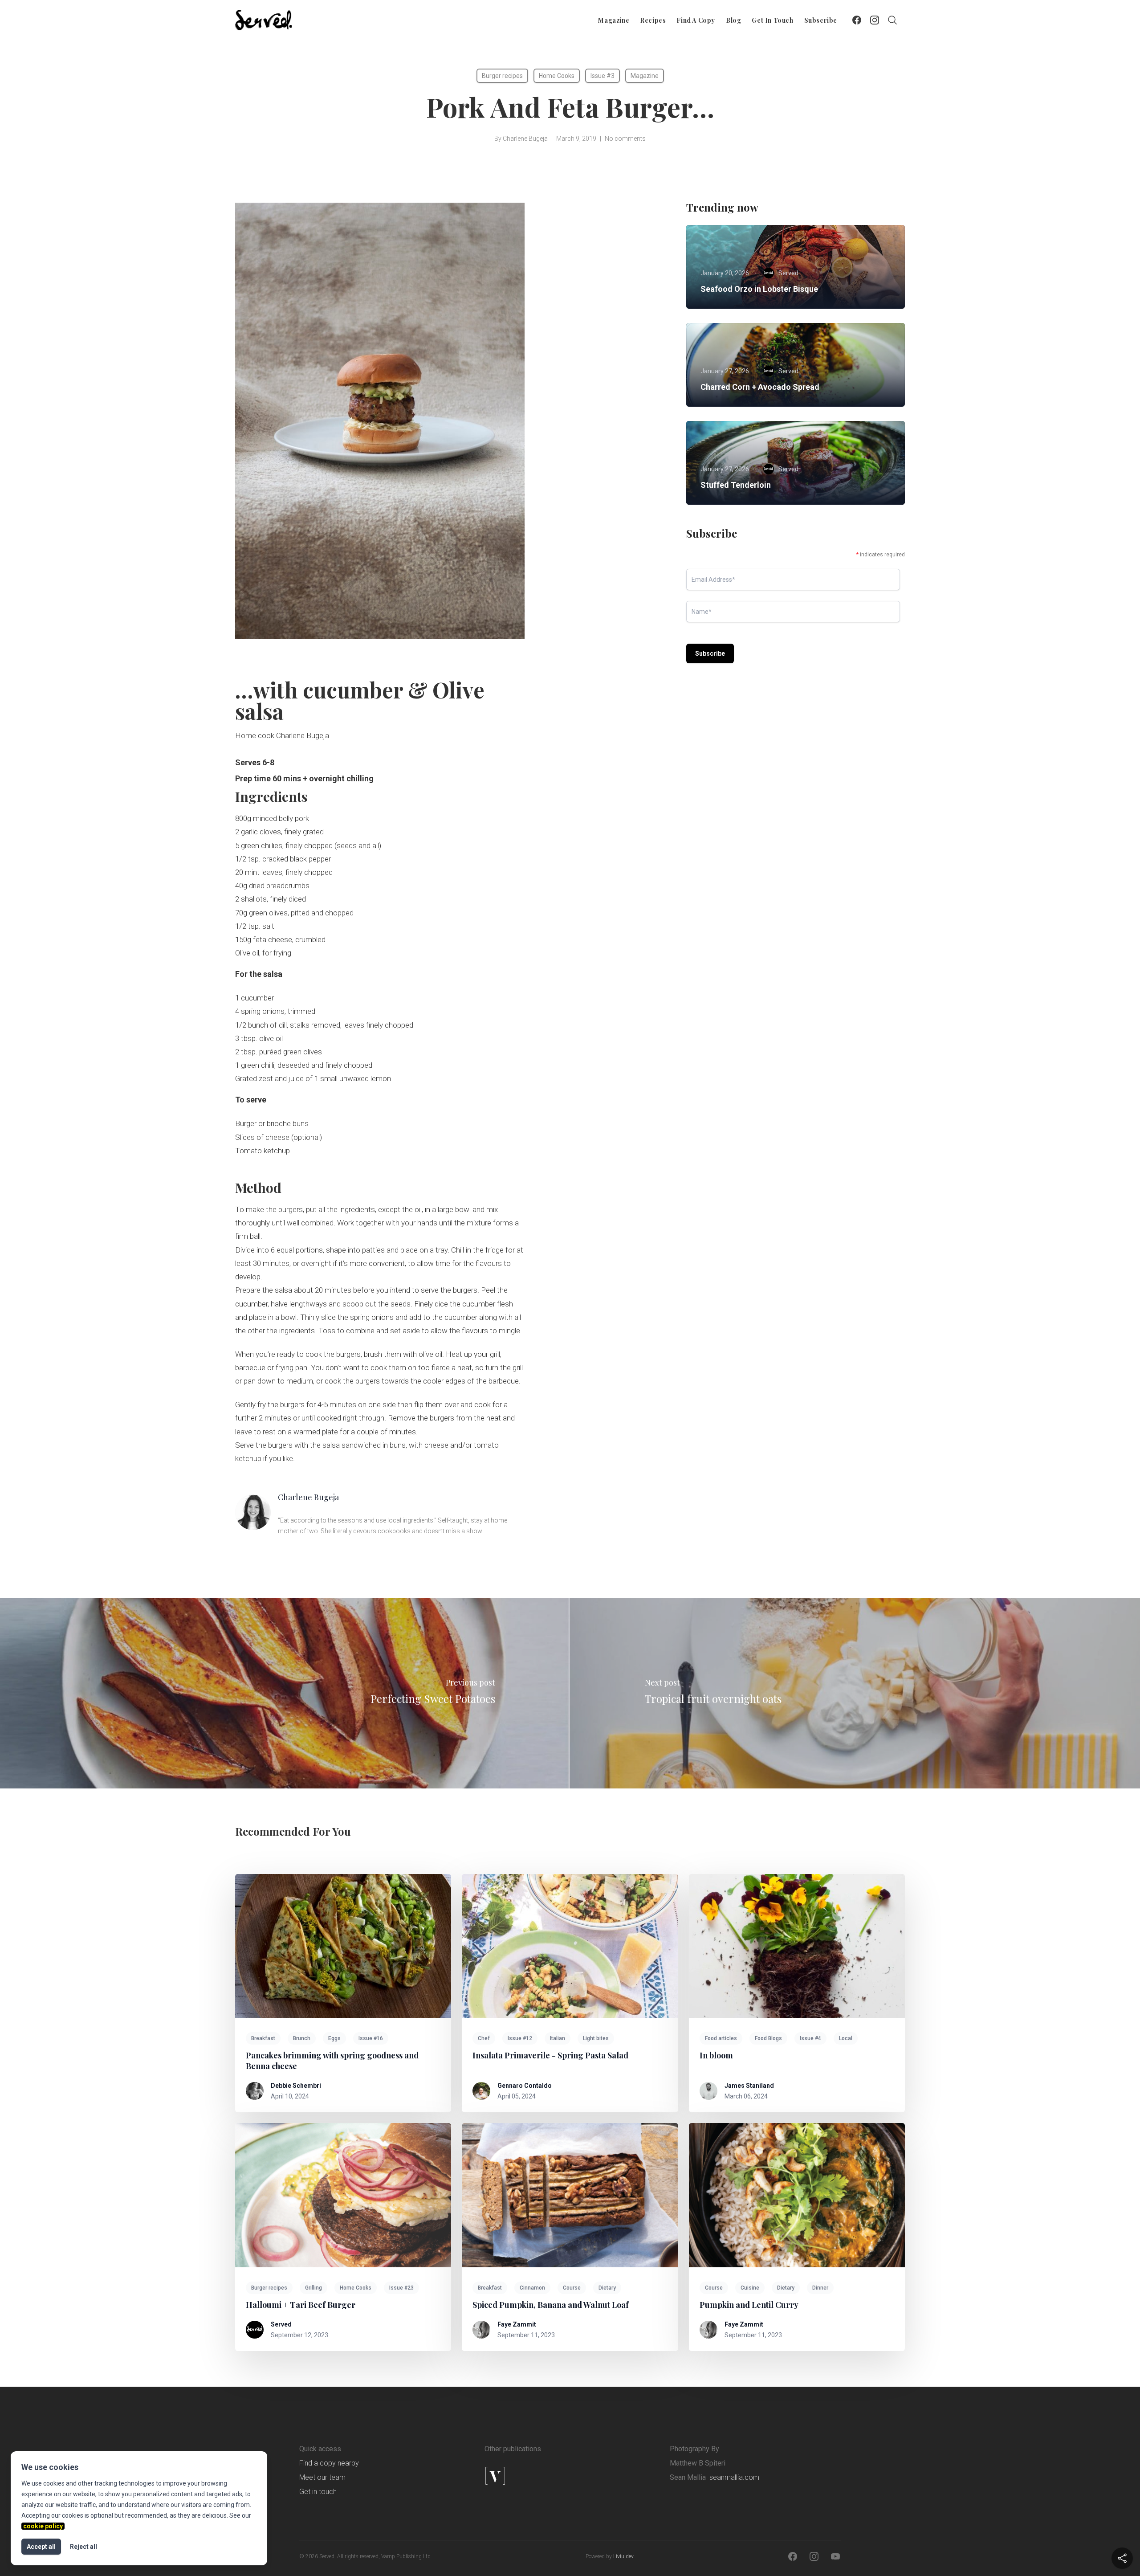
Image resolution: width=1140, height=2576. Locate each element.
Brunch (302, 2038)
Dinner (820, 2288)
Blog (733, 20)
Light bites (596, 2038)
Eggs (334, 2038)
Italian (558, 2038)
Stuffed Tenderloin (736, 485)
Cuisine (750, 2288)
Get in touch (772, 20)
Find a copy (696, 20)
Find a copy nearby (329, 2463)
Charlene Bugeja (525, 139)
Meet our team (322, 2477)
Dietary (607, 2288)
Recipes (653, 20)
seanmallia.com (734, 2477)
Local (846, 2038)
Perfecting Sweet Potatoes (433, 1698)
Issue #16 (371, 2038)
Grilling (313, 2288)
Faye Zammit (517, 2324)
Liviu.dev (623, 2556)
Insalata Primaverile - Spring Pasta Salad (550, 2055)
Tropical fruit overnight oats (713, 1698)
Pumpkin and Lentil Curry (749, 2305)
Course (572, 2288)
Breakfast (263, 2038)
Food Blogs (768, 2038)
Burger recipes (502, 76)
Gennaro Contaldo (525, 2086)
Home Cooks (557, 76)
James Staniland (749, 2086)
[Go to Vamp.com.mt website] (524, 2476)
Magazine (614, 20)
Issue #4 (810, 2038)
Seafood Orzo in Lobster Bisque (759, 289)
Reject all (83, 2547)
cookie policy (43, 2526)
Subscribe (821, 20)
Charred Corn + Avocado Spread (760, 387)
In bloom (716, 2055)
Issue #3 (603, 76)
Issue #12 (520, 2038)
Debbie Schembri (296, 2086)
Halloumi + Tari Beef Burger (301, 2305)
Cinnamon (532, 2288)
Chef (484, 2038)
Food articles (721, 2038)
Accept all (41, 2547)
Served (281, 2324)
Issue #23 (401, 2288)
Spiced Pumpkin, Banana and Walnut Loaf (551, 2305)
